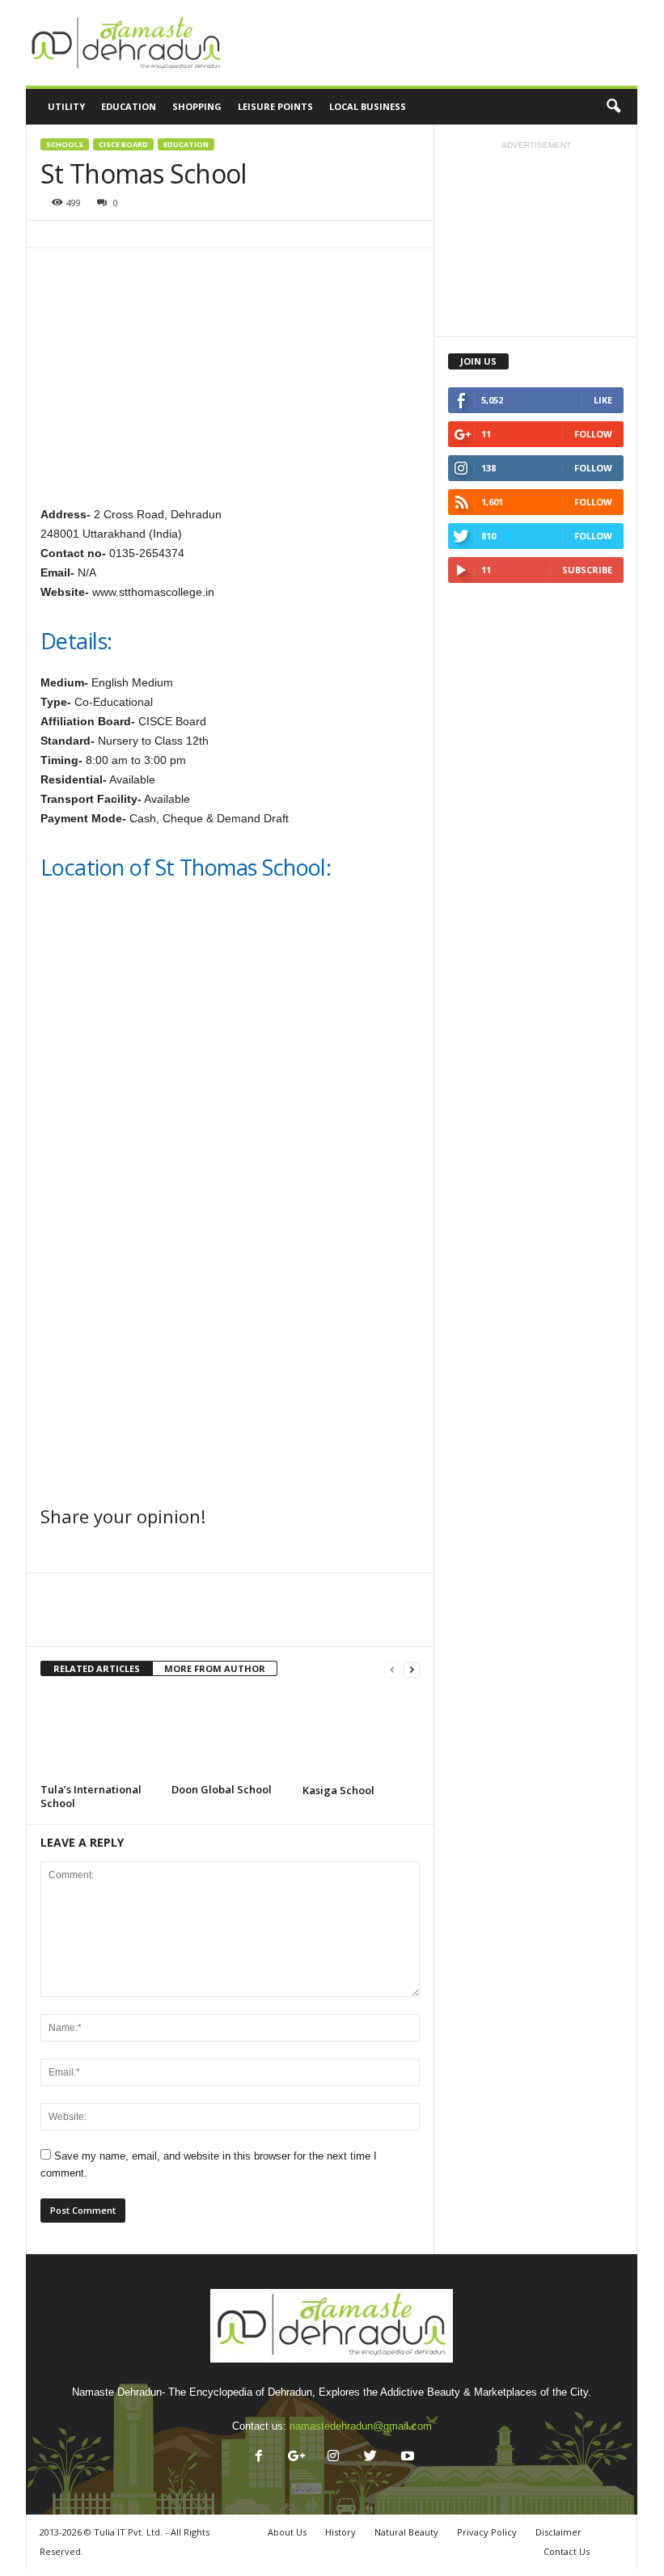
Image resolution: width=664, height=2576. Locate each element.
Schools (65, 144)
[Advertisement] (432, 43)
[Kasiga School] (361, 1735)
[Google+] (296, 2458)
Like (603, 400)
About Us (287, 2532)
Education (186, 144)
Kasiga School (338, 1790)
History (340, 2532)
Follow (593, 434)
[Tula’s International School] (99, 1734)
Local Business (368, 106)
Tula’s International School (91, 1796)
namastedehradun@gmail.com (361, 2426)
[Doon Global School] (230, 1734)
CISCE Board (123, 144)
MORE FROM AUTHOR (215, 1668)
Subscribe (587, 570)
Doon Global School (222, 1789)
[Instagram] (333, 2458)
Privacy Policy (487, 2532)
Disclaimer (558, 2532)
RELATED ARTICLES (97, 1668)
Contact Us (567, 2551)
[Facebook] (259, 2458)
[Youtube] (406, 2458)
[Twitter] (370, 2458)
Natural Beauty (406, 2532)
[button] (613, 107)
